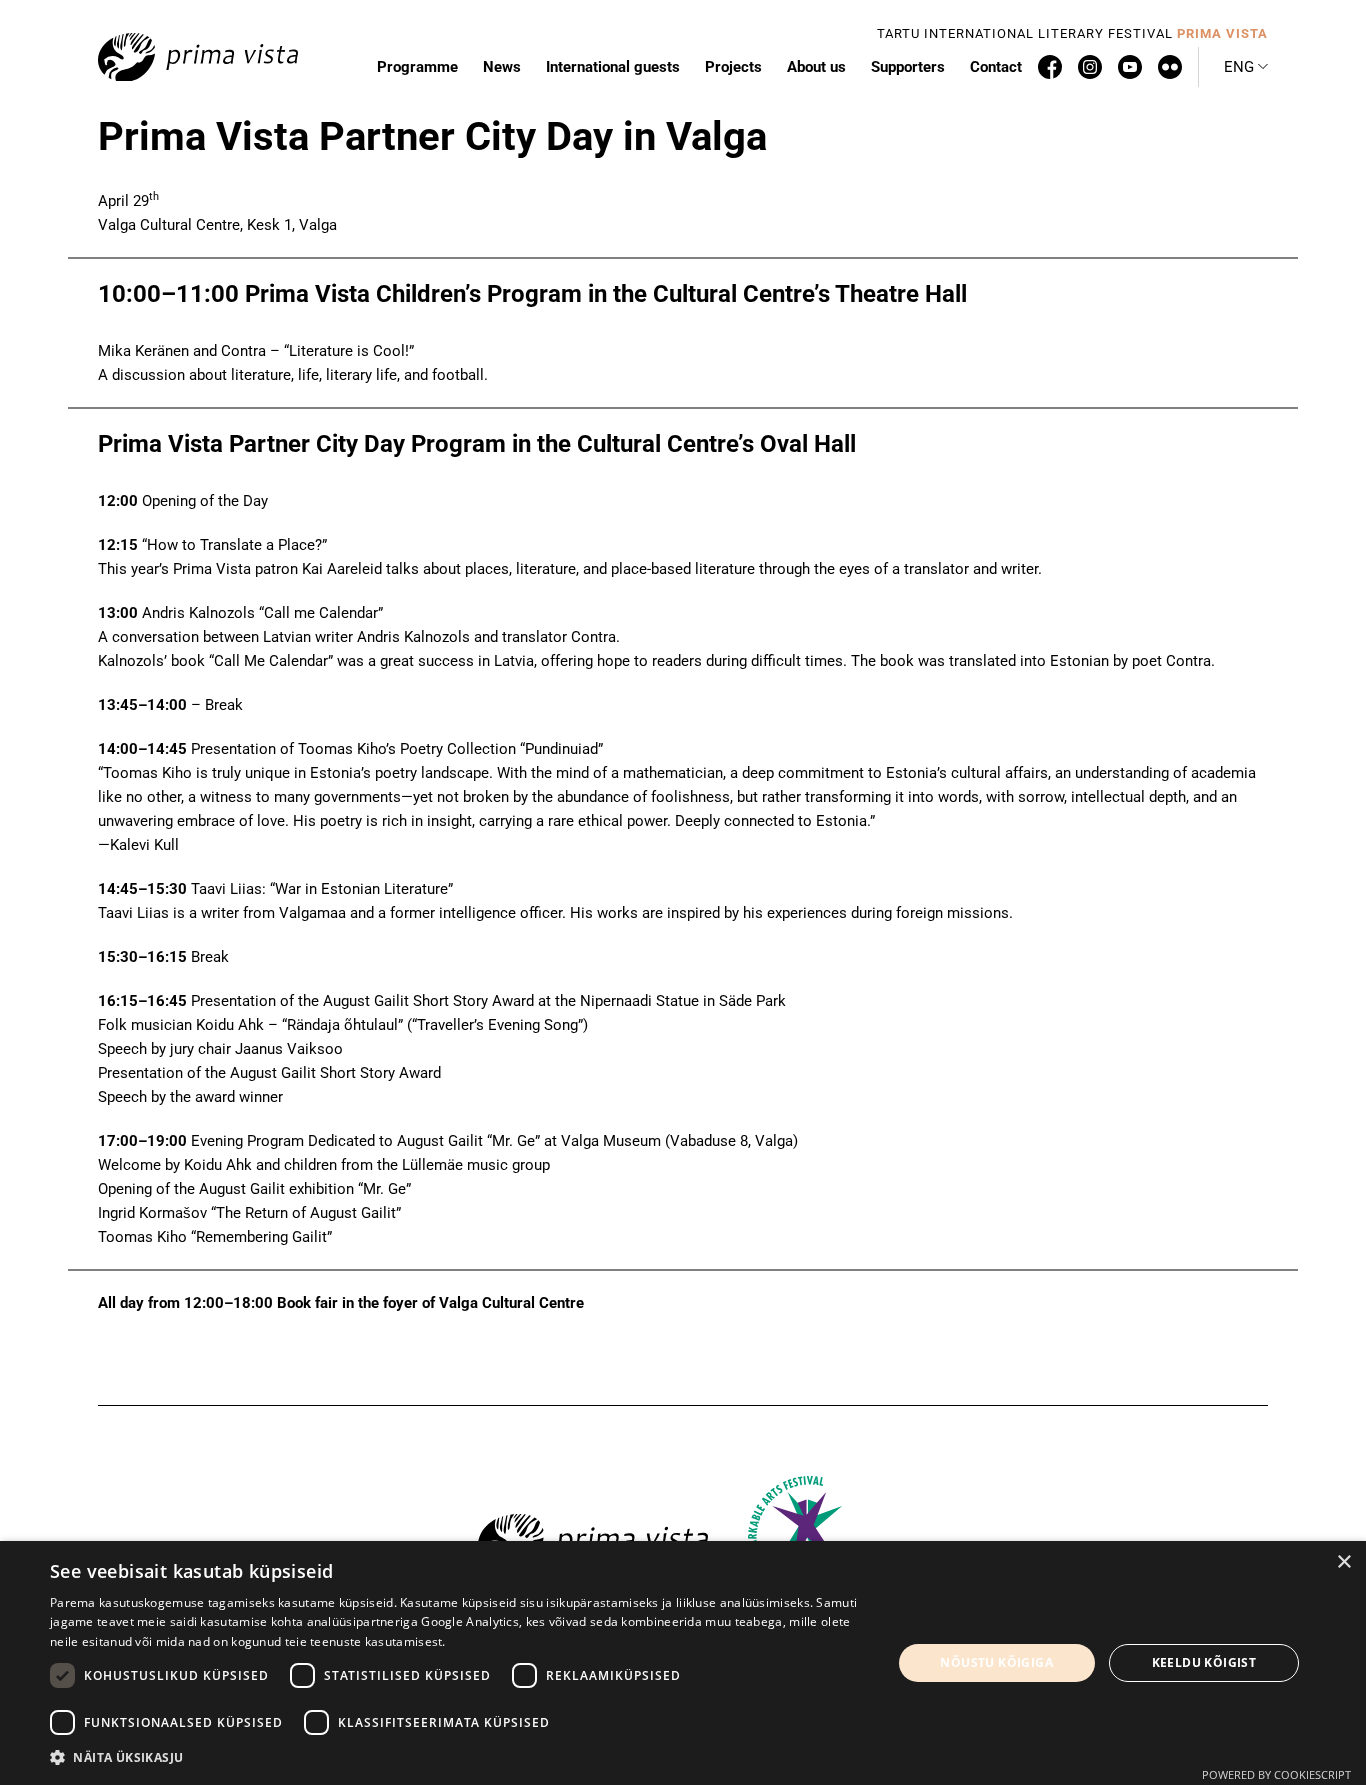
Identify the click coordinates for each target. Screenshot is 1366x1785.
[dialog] (683, 1663)
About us (816, 67)
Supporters (908, 67)
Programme (417, 67)
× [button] (1343, 1562)
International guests (613, 67)
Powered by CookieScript (1276, 1774)
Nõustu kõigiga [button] (996, 1662)
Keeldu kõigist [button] (1204, 1662)
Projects (733, 67)
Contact (996, 67)
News (502, 67)
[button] (1246, 67)
